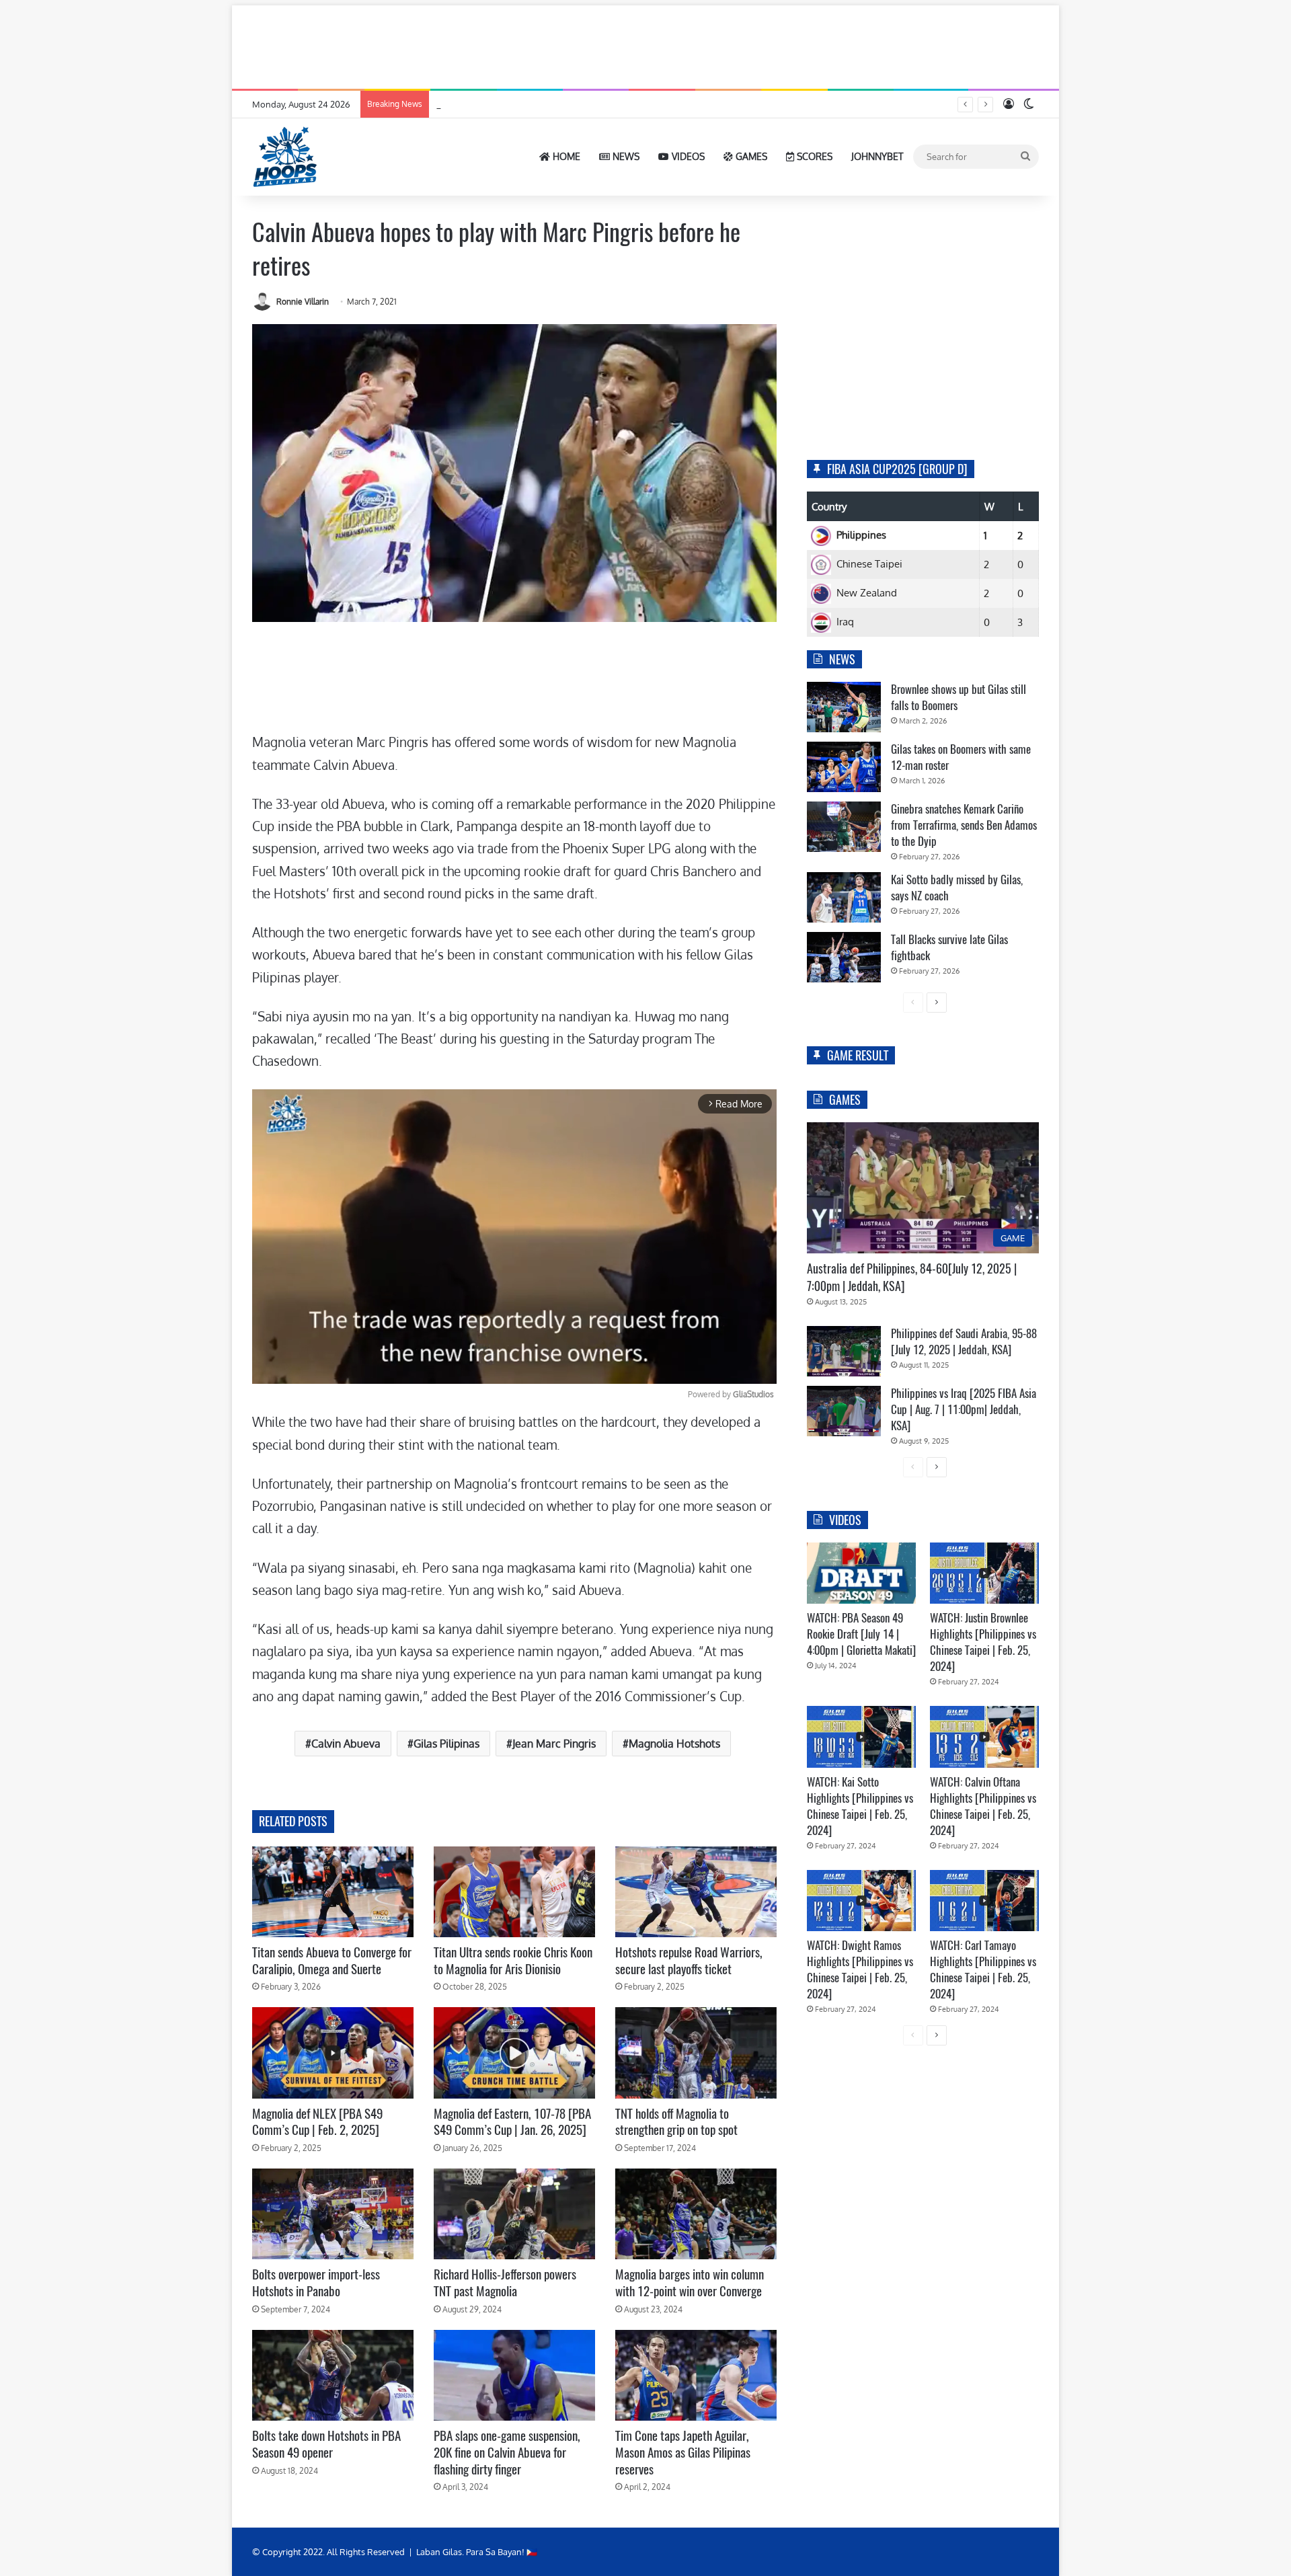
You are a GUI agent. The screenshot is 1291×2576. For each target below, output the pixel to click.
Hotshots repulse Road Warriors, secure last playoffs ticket (689, 1960)
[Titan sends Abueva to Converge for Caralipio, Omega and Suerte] (333, 1892)
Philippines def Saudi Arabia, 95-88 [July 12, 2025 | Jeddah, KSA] (964, 1341)
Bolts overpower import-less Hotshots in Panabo (316, 2282)
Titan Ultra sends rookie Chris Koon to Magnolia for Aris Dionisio (513, 1960)
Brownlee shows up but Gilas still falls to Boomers (959, 697)
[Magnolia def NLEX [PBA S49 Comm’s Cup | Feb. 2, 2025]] (333, 2053)
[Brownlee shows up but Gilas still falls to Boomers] (844, 707)
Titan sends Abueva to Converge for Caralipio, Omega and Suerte (332, 1960)
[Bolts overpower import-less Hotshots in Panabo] (333, 2214)
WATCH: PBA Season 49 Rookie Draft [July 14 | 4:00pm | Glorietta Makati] (861, 1634)
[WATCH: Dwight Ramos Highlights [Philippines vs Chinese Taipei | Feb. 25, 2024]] (861, 1901)
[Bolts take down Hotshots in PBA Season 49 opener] (333, 2375)
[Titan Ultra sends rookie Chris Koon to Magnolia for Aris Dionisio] (514, 1892)
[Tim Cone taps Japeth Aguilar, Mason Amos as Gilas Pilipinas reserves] (696, 2375)
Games (750, 156)
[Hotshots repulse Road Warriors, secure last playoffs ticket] (696, 1892)
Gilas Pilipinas (446, 1744)
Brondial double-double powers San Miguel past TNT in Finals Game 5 (575, 104)
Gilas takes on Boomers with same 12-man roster (961, 757)
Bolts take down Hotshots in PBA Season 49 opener (326, 2444)
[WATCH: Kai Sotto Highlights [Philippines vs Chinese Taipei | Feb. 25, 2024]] (861, 1736)
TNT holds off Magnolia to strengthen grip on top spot (676, 2122)
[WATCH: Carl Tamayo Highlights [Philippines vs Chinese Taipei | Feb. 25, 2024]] (984, 1901)
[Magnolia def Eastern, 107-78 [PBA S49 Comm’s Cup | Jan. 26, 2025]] (514, 2053)
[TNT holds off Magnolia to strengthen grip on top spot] (696, 2053)
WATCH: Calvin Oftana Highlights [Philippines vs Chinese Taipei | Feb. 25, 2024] (983, 1806)
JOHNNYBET (877, 156)
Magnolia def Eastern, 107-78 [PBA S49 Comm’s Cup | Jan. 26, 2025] (512, 2122)
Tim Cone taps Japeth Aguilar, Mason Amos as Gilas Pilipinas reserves (683, 2452)
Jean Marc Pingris (554, 1744)
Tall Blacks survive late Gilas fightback (949, 947)
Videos (687, 156)
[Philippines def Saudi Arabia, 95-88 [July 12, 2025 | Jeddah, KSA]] (844, 1351)
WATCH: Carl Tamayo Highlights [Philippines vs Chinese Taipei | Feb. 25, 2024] (983, 1969)
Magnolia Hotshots (674, 1744)
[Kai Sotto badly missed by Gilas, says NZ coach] (844, 897)
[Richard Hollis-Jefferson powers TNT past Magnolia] (514, 2214)
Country (829, 507)
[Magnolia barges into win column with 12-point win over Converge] (696, 2214)
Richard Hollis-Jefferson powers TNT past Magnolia (505, 2282)
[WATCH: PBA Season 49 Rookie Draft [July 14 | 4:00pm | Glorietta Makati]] (861, 1573)
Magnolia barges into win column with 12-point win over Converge (690, 2282)
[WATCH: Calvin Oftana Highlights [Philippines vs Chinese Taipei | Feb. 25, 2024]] (984, 1736)
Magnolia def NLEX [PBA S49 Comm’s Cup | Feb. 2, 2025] (317, 2122)
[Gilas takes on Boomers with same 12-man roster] (844, 767)
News (625, 156)
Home (565, 156)
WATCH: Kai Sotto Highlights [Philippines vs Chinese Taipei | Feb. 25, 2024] (860, 1806)
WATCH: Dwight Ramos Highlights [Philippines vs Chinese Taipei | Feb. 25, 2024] (860, 1969)
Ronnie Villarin (303, 302)
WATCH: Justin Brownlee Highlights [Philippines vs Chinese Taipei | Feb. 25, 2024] (983, 1642)
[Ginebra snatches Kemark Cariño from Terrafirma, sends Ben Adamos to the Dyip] (844, 827)
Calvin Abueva (346, 1744)
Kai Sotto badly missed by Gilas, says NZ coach (957, 888)
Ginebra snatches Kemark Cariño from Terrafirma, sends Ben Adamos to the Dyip (964, 825)
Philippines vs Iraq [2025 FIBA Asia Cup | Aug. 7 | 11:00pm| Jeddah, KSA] (964, 1409)
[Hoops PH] (286, 157)
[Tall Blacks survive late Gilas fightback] (844, 957)
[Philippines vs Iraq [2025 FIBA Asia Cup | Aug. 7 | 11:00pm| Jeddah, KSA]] (844, 1411)
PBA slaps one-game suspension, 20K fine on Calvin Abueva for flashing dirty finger (507, 2452)
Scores (813, 156)
